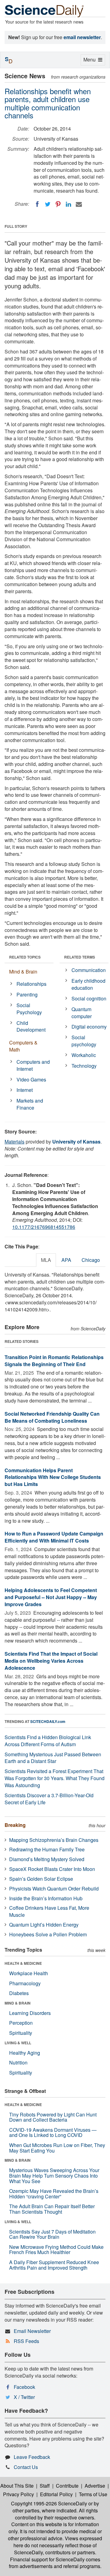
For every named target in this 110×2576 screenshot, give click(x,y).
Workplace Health (29, 1973)
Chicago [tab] (91, 1260)
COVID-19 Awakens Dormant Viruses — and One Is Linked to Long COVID (53, 2132)
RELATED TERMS (80, 957)
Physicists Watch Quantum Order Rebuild (54, 1889)
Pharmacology (25, 1983)
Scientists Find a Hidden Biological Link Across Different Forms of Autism (48, 1741)
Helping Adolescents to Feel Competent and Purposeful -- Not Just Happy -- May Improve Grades (51, 1597)
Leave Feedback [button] (32, 2457)
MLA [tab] (46, 1260)
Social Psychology (29, 1009)
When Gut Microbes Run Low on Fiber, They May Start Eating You (57, 2148)
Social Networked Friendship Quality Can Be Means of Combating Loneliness (52, 1417)
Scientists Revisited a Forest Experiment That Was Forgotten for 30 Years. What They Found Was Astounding (55, 1778)
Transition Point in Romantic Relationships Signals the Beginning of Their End (54, 1361)
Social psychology (84, 1041)
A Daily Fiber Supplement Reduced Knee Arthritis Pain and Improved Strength (54, 2265)
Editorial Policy (56, 2494)
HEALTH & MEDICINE (23, 1963)
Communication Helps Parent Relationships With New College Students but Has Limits (53, 1477)
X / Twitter (24, 2397)
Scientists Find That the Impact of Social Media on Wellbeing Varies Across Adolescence (51, 1661)
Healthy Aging (25, 2053)
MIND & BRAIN (18, 2003)
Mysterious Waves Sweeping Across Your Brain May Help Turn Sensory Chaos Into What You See (54, 2175)
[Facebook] (37, 204)
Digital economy (89, 1027)
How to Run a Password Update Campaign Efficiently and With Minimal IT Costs (54, 1537)
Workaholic (84, 1055)
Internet (25, 1090)
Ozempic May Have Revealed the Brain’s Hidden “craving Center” (54, 2194)
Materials (15, 1142)
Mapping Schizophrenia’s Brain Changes (54, 1840)
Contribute (67, 2486)
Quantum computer (82, 1013)
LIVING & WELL (18, 2043)
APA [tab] (66, 1260)
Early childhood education (88, 984)
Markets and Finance (30, 1104)
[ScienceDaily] (44, 11)
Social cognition (89, 998)
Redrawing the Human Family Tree (47, 1849)
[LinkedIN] (68, 204)
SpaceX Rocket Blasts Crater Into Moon (52, 1869)
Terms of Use (93, 2494)
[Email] (79, 204)
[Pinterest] (58, 204)
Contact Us (26, 2467)
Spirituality (21, 2033)
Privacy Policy (18, 2494)
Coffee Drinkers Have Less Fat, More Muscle (49, 1911)
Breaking (15, 1825)
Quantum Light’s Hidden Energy (44, 1925)
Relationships (31, 984)
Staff (45, 2486)
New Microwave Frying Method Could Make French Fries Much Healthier (56, 2250)
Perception (21, 2023)
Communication (89, 970)
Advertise (95, 2486)
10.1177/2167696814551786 (44, 1227)
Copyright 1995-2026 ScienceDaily (49, 2503)
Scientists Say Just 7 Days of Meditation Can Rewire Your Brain (52, 2234)
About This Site (17, 2486)
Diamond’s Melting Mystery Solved (47, 1859)
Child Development (31, 1026)
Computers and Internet (33, 1065)
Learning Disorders (30, 2013)
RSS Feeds (26, 2341)
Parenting (27, 994)
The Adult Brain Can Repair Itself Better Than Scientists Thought (52, 2209)
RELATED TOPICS (25, 957)
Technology (84, 1066)
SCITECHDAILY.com (48, 1721)
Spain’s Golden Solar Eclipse (41, 1879)
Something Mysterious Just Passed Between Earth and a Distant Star (53, 1758)
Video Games (31, 1079)
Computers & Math (23, 1046)
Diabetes (19, 1993)
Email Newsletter (32, 2331)
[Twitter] (48, 204)
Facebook (24, 2387)
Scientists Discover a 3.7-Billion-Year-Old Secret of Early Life (49, 1799)
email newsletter (82, 37)
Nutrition (18, 2062)
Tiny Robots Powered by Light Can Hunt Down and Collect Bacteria (53, 2117)
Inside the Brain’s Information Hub (46, 1898)
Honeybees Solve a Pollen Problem (48, 1934)
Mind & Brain (23, 972)
